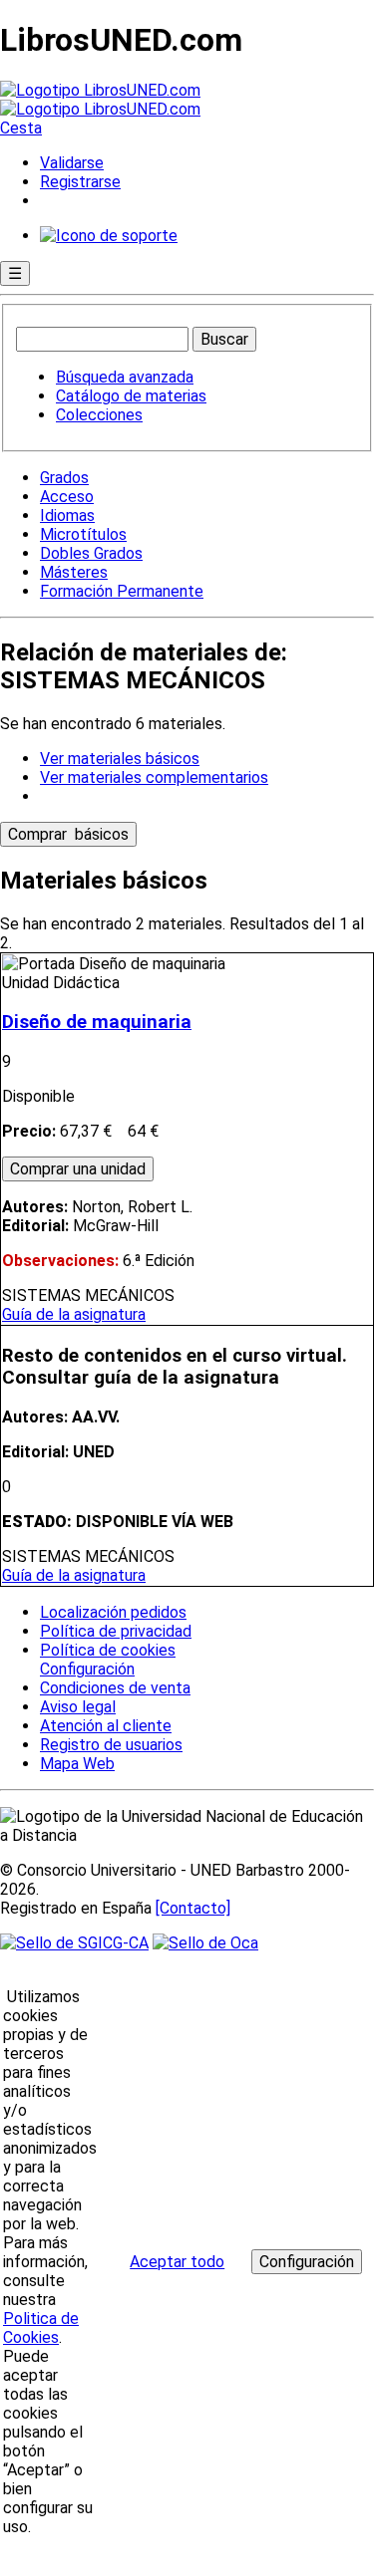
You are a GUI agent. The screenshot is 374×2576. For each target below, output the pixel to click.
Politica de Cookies (41, 2328)
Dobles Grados (91, 553)
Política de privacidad (116, 1631)
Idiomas (67, 515)
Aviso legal (78, 1707)
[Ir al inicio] (100, 100)
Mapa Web (77, 1764)
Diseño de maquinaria (97, 1022)
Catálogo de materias (131, 396)
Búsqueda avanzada (125, 377)
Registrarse (80, 182)
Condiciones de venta (115, 1688)
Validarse (72, 163)
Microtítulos (83, 534)
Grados (64, 478)
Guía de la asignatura (74, 1314)
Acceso (67, 497)
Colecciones (99, 415)
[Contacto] (193, 1908)
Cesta (21, 128)
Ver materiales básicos (120, 759)
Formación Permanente (122, 591)
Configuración (86, 1670)
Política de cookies (108, 1650)
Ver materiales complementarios (154, 777)
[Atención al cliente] (109, 236)
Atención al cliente (106, 1726)
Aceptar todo (177, 2262)
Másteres (74, 572)
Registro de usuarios (111, 1745)
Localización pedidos (113, 1612)
